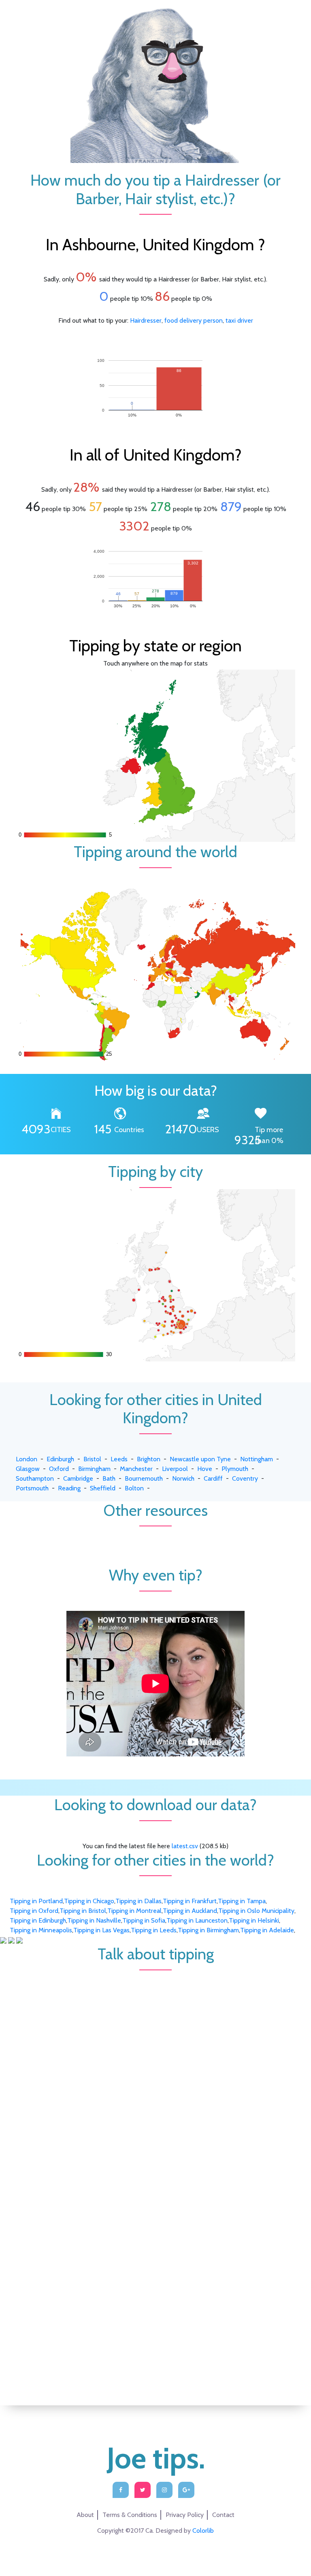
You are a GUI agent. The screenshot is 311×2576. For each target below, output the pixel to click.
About (85, 2515)
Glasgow (28, 1469)
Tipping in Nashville (94, 1920)
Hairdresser (146, 320)
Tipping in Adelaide (267, 1930)
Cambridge (78, 1478)
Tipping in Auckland (190, 1911)
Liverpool (175, 1469)
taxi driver (239, 320)
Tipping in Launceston (197, 1920)
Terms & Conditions (130, 2515)
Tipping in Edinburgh (38, 1920)
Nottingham (257, 1459)
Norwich (183, 1478)
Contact (223, 2515)
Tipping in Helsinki (254, 1920)
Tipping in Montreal (134, 1911)
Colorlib (203, 2531)
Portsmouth (32, 1488)
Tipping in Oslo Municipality (256, 1911)
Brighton (149, 1459)
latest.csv (185, 1846)
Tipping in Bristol (83, 1911)
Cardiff (213, 1478)
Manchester (136, 1469)
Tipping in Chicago (89, 1901)
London (27, 1459)
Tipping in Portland (36, 1901)
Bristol (92, 1459)
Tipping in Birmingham (208, 1930)
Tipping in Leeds (154, 1930)
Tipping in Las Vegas (101, 1930)
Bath (109, 1478)
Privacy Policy (185, 2515)
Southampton (35, 1478)
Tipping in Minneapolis (41, 1930)
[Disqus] (155, 2071)
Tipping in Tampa (242, 1901)
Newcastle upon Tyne (200, 1459)
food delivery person (194, 320)
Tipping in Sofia (144, 1920)
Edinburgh (60, 1459)
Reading (69, 1488)
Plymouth (235, 1469)
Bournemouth (144, 1478)
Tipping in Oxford (34, 1911)
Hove (205, 1469)
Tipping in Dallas (138, 1901)
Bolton (134, 1488)
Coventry (245, 1478)
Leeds (119, 1459)
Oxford (59, 1469)
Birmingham (94, 1469)
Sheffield (103, 1488)
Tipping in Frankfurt (190, 1901)
